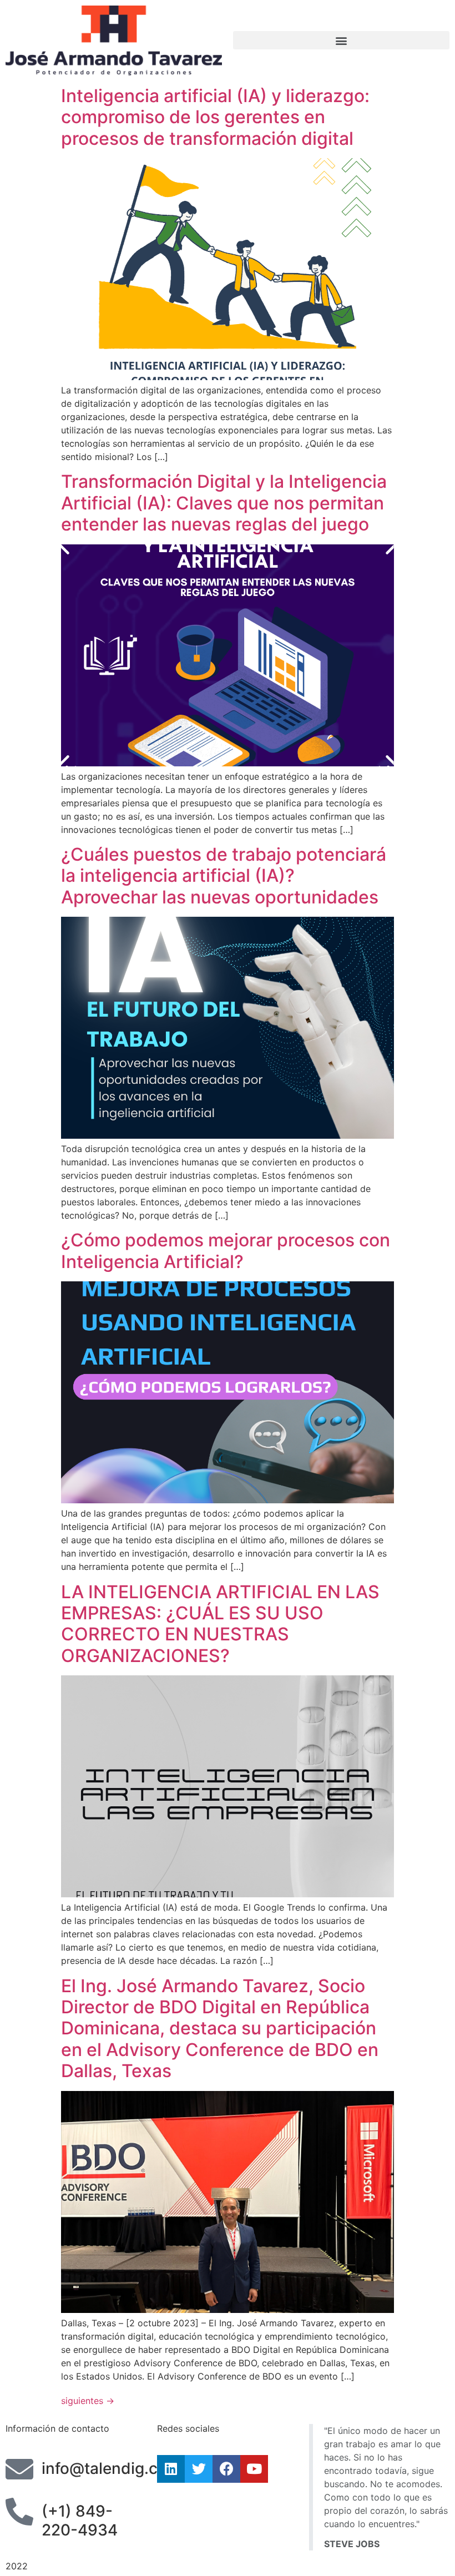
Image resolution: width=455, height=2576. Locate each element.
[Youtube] (254, 2469)
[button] (341, 40)
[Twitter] (199, 2469)
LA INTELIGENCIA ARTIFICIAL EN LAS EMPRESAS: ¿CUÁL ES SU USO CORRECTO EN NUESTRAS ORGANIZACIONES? (220, 1624)
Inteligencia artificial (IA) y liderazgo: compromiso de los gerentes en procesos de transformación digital (215, 117)
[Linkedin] (171, 2469)
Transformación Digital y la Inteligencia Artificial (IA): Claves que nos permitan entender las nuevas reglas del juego (224, 503)
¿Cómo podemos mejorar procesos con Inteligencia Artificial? (226, 1251)
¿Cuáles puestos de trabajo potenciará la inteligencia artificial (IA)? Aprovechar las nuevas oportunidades (224, 876)
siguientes (88, 2401)
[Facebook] (226, 2469)
